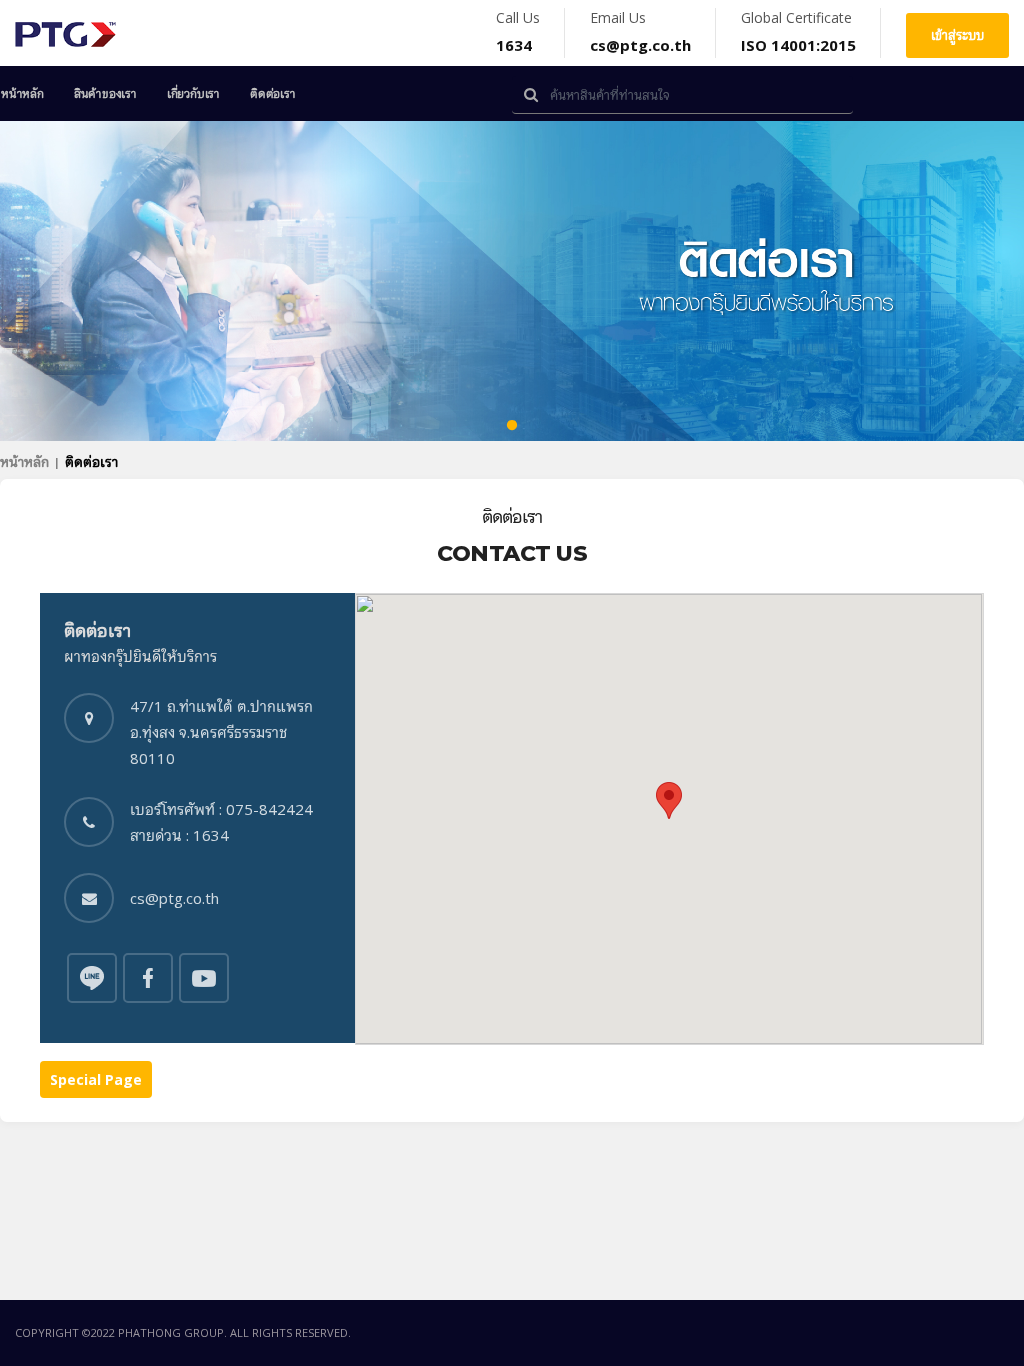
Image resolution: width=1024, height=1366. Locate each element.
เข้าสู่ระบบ (957, 35)
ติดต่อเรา (273, 93)
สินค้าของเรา (105, 93)
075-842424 (269, 809)
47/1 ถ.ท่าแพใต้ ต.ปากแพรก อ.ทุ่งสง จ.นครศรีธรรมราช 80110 (221, 732)
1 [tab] (512, 426)
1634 (514, 45)
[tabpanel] (512, 281)
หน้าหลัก (22, 93)
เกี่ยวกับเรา (193, 93)
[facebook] (92, 975)
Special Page (96, 1079)
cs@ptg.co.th (640, 45)
